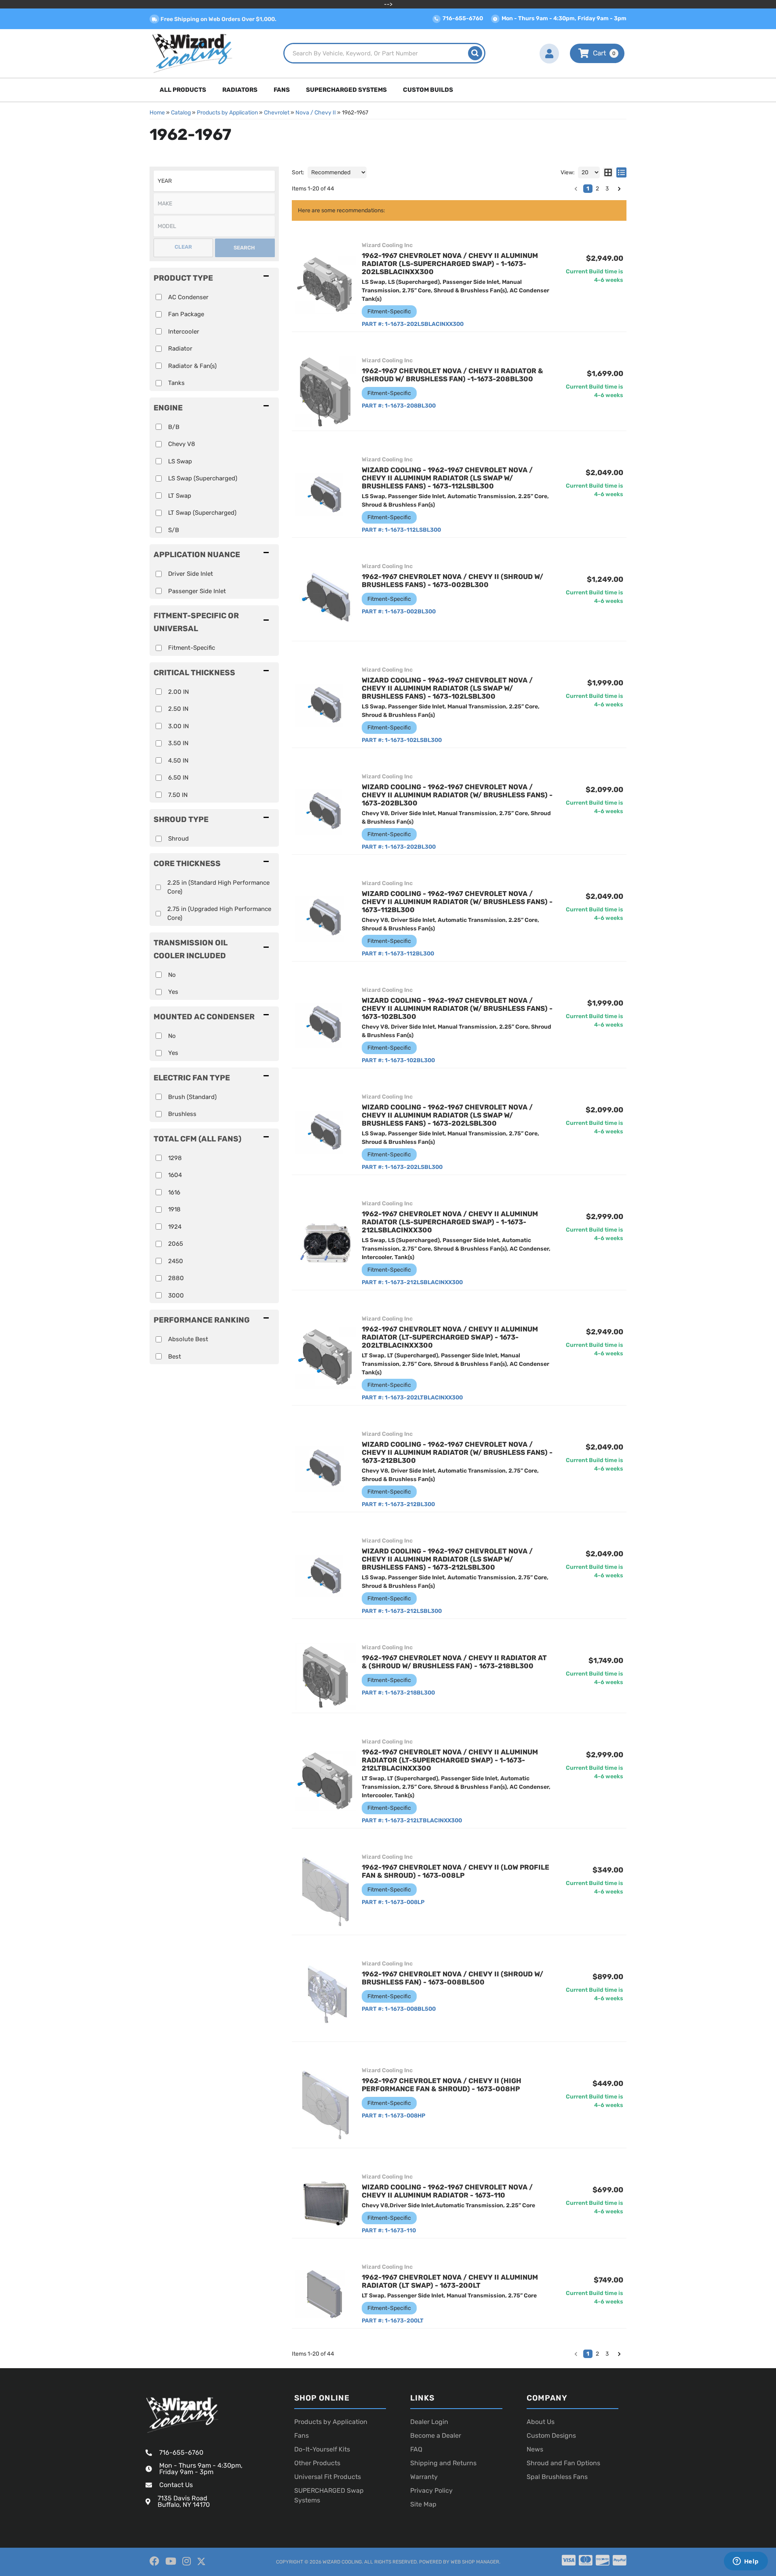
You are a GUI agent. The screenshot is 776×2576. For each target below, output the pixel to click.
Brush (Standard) (192, 1097)
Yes (173, 992)
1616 (174, 1192)
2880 (176, 1278)
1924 (175, 1227)
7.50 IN (178, 795)
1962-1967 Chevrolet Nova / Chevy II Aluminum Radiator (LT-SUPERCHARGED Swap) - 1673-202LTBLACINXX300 (450, 1337)
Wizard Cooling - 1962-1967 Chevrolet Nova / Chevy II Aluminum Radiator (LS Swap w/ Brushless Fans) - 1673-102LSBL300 (447, 688)
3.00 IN (178, 726)
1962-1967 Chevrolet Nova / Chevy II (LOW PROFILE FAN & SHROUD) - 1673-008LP (455, 1871)
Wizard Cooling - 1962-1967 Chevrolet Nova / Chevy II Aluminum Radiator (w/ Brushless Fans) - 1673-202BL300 (457, 795)
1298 (175, 1158)
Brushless (182, 1114)
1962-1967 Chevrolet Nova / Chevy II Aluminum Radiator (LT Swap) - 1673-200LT (450, 2281)
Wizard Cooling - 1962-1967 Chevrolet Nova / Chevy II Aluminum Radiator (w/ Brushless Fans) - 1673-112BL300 (457, 902)
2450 (176, 1261)
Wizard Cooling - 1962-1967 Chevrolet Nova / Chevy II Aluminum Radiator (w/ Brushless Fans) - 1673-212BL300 (457, 1452)
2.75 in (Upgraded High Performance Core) (219, 914)
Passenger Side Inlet (197, 591)
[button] (214, 622)
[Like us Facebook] (154, 2561)
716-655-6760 (181, 2452)
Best (175, 1357)
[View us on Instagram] (187, 2561)
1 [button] (588, 2354)
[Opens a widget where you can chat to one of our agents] (746, 2562)
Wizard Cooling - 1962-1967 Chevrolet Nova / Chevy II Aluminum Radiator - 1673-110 (447, 2191)
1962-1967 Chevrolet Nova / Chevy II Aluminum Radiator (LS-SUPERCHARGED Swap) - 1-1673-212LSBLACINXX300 (450, 1222)
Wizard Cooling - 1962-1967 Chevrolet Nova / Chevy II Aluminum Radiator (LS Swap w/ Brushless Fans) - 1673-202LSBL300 (447, 1115)
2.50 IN (178, 709)
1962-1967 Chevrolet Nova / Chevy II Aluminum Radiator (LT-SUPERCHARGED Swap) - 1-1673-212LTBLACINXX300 (450, 1760)
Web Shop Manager (475, 2562)
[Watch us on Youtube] (171, 2561)
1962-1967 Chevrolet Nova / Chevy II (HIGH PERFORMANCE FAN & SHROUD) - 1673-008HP (442, 2085)
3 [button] (607, 2354)
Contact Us (176, 2485)
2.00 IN (178, 692)
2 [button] (597, 2354)
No (172, 975)
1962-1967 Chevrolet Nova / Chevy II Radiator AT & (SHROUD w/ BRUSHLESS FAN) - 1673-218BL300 (454, 1662)
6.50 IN (178, 778)
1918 (174, 1209)
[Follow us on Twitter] (201, 2562)
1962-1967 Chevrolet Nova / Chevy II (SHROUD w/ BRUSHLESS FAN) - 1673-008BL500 (452, 1978)
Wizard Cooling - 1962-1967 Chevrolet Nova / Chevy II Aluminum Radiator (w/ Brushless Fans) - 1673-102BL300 (457, 1008)
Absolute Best (188, 1339)
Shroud (178, 839)
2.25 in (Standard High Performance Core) (218, 887)
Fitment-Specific (192, 648)
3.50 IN (178, 743)
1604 (175, 1175)
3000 (176, 1295)
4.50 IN (178, 761)
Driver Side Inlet (191, 574)
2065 (176, 1244)
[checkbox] (159, 648)
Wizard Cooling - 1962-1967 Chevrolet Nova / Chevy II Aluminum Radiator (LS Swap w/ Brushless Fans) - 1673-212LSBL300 (447, 1559)
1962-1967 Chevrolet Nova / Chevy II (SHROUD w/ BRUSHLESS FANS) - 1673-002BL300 (452, 581)
